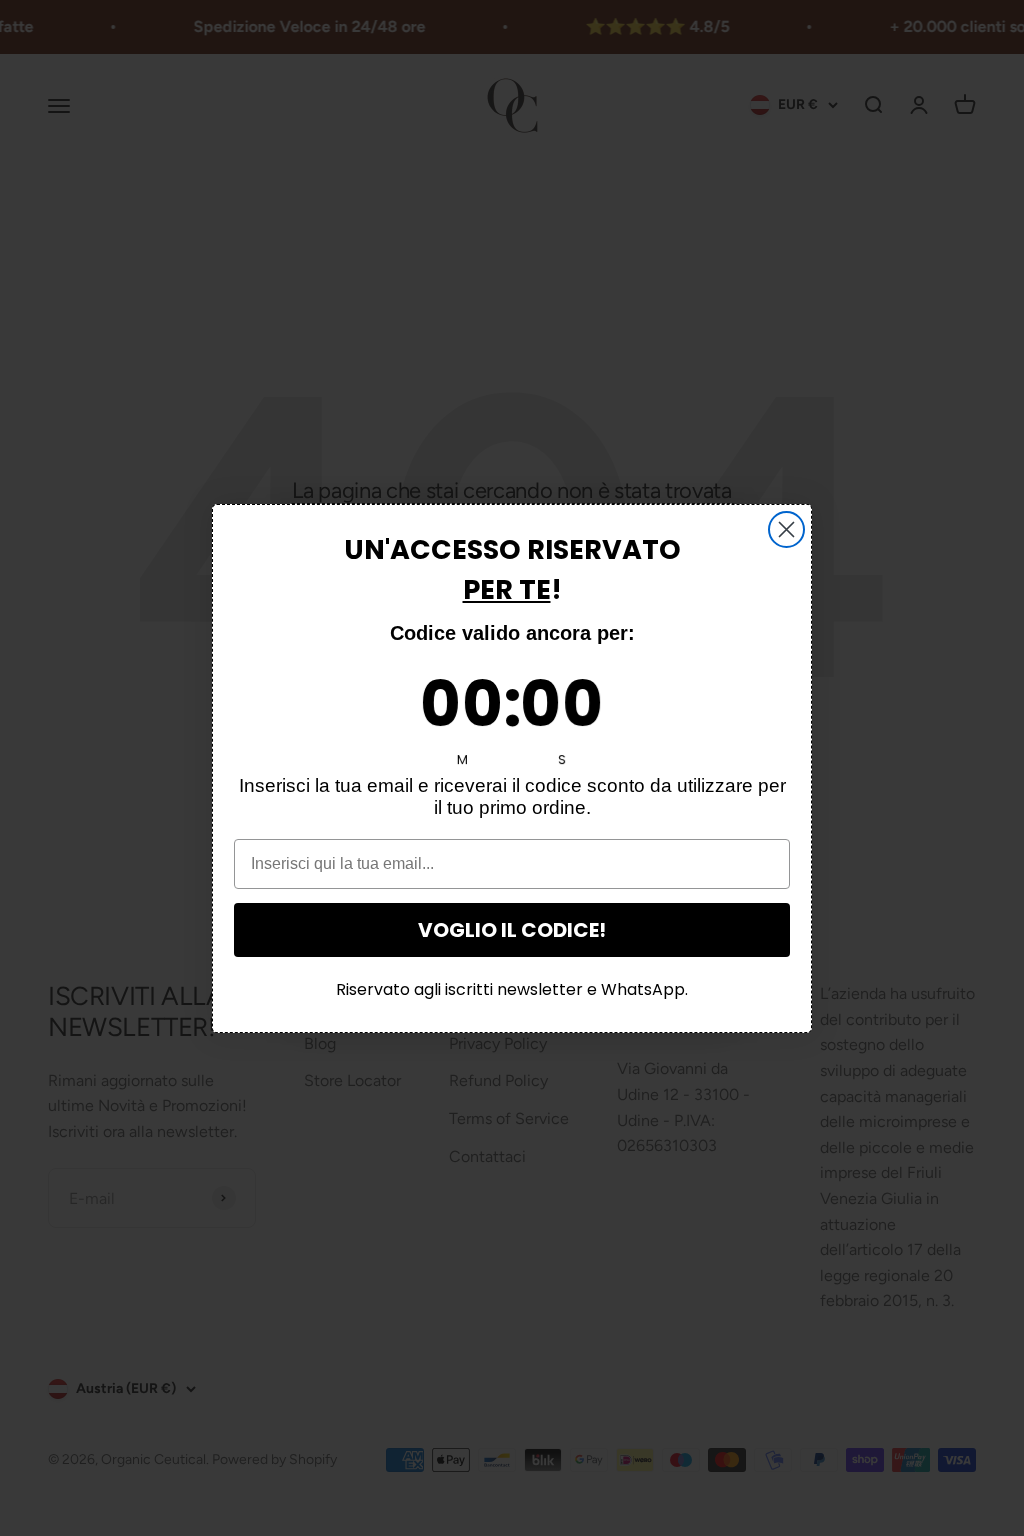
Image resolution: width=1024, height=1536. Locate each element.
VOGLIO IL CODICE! (512, 930)
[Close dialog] (786, 529)
